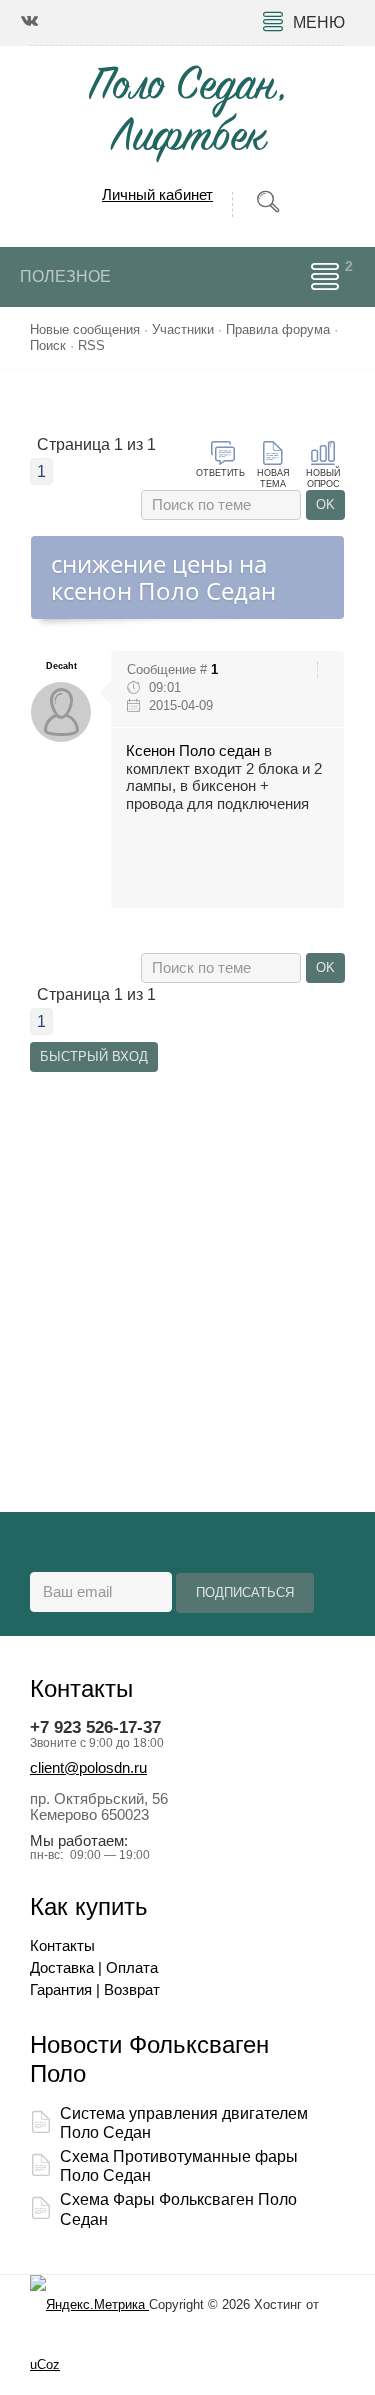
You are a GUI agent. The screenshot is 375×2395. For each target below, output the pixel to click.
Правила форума (278, 329)
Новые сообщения (85, 329)
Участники (183, 329)
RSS (91, 345)
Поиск (48, 345)
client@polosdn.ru (88, 1768)
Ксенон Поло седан (193, 751)
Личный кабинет (157, 194)
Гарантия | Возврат (95, 1990)
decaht (61, 666)
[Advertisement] (187, 1264)
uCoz (45, 2364)
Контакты (62, 1946)
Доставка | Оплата (94, 1968)
